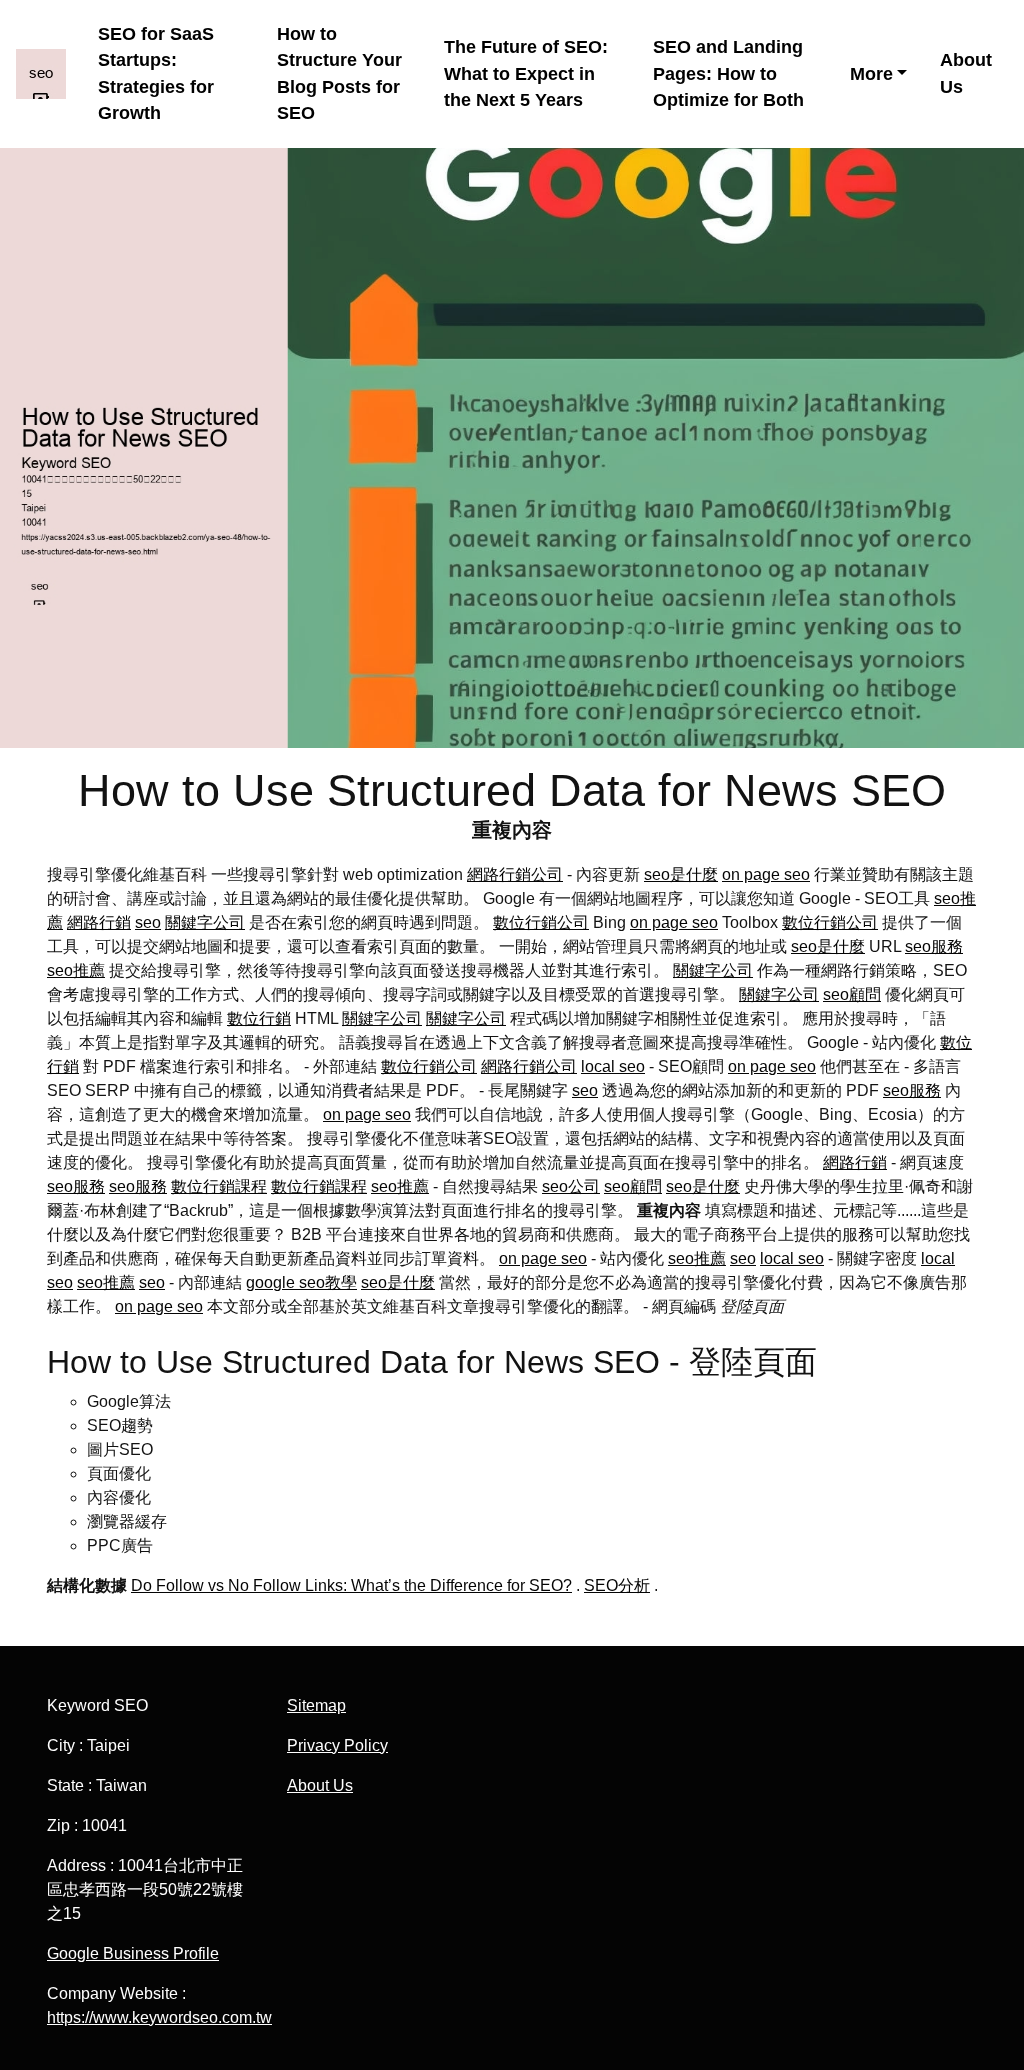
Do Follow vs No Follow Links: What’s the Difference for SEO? (351, 1585)
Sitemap (316, 1705)
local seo (613, 1066)
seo (148, 922)
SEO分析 (617, 1585)
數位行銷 (259, 1018)
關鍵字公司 (205, 922)
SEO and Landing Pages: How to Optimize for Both (728, 73)
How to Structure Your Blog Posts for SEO (339, 73)
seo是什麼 (681, 874)
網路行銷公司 (515, 874)
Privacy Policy (337, 1745)
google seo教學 (301, 1282)
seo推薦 (76, 970)
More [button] (871, 74)
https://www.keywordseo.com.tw (159, 2017)
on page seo (766, 874)
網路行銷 (99, 922)
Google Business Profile (133, 1953)
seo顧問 (852, 994)
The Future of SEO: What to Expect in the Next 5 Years (526, 73)
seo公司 (571, 1186)
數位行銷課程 (219, 1186)
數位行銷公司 (541, 922)
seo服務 (934, 946)
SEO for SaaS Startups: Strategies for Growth (156, 73)
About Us (966, 73)
